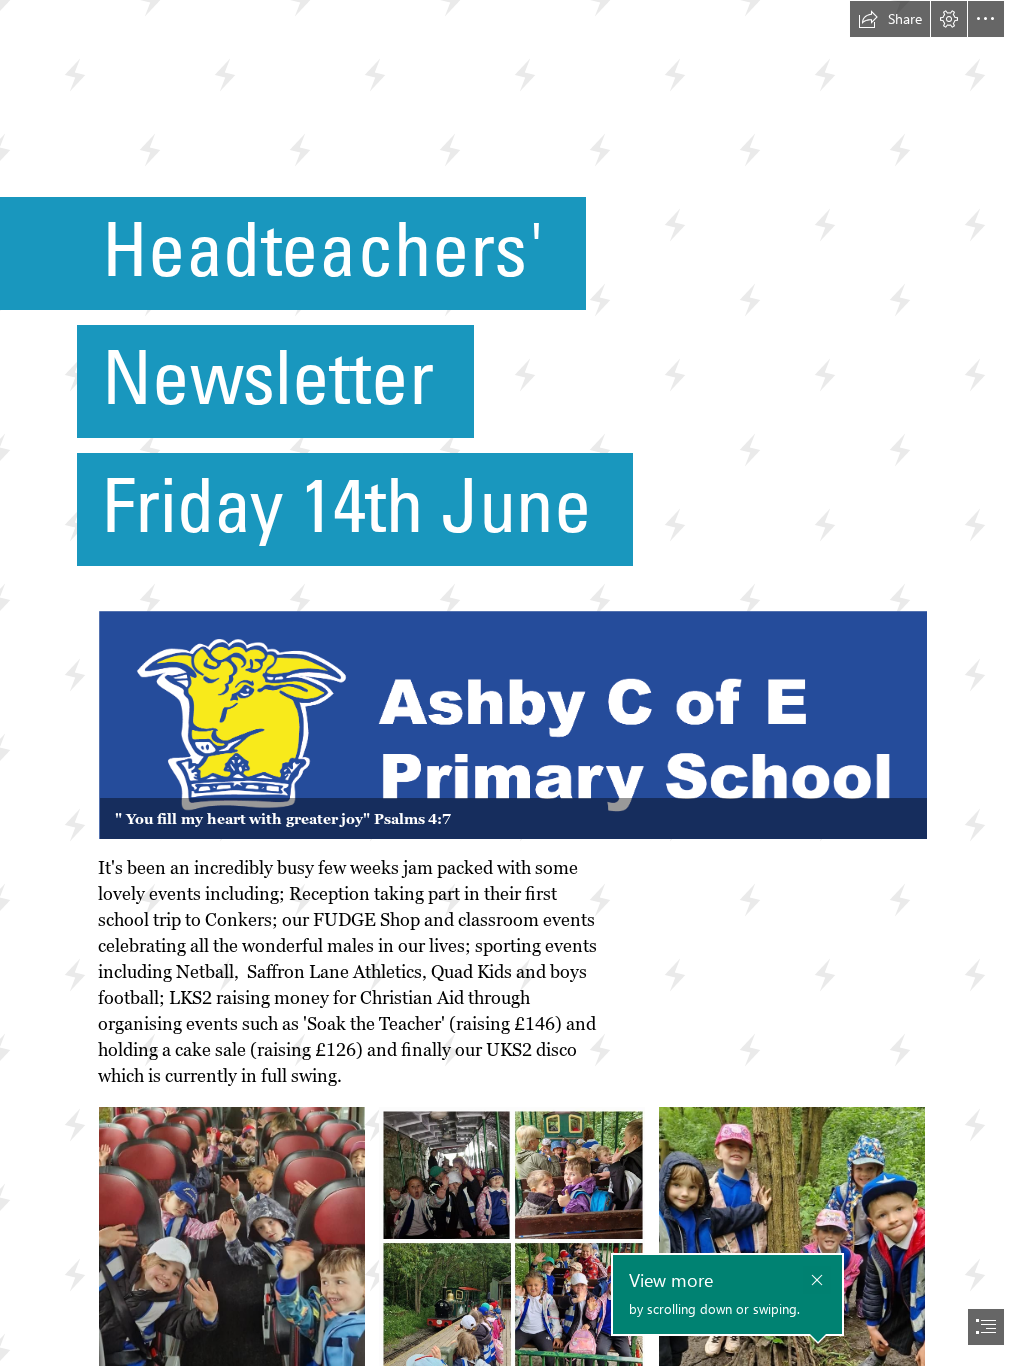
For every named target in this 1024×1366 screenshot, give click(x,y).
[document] (512, 683)
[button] (890, 19)
